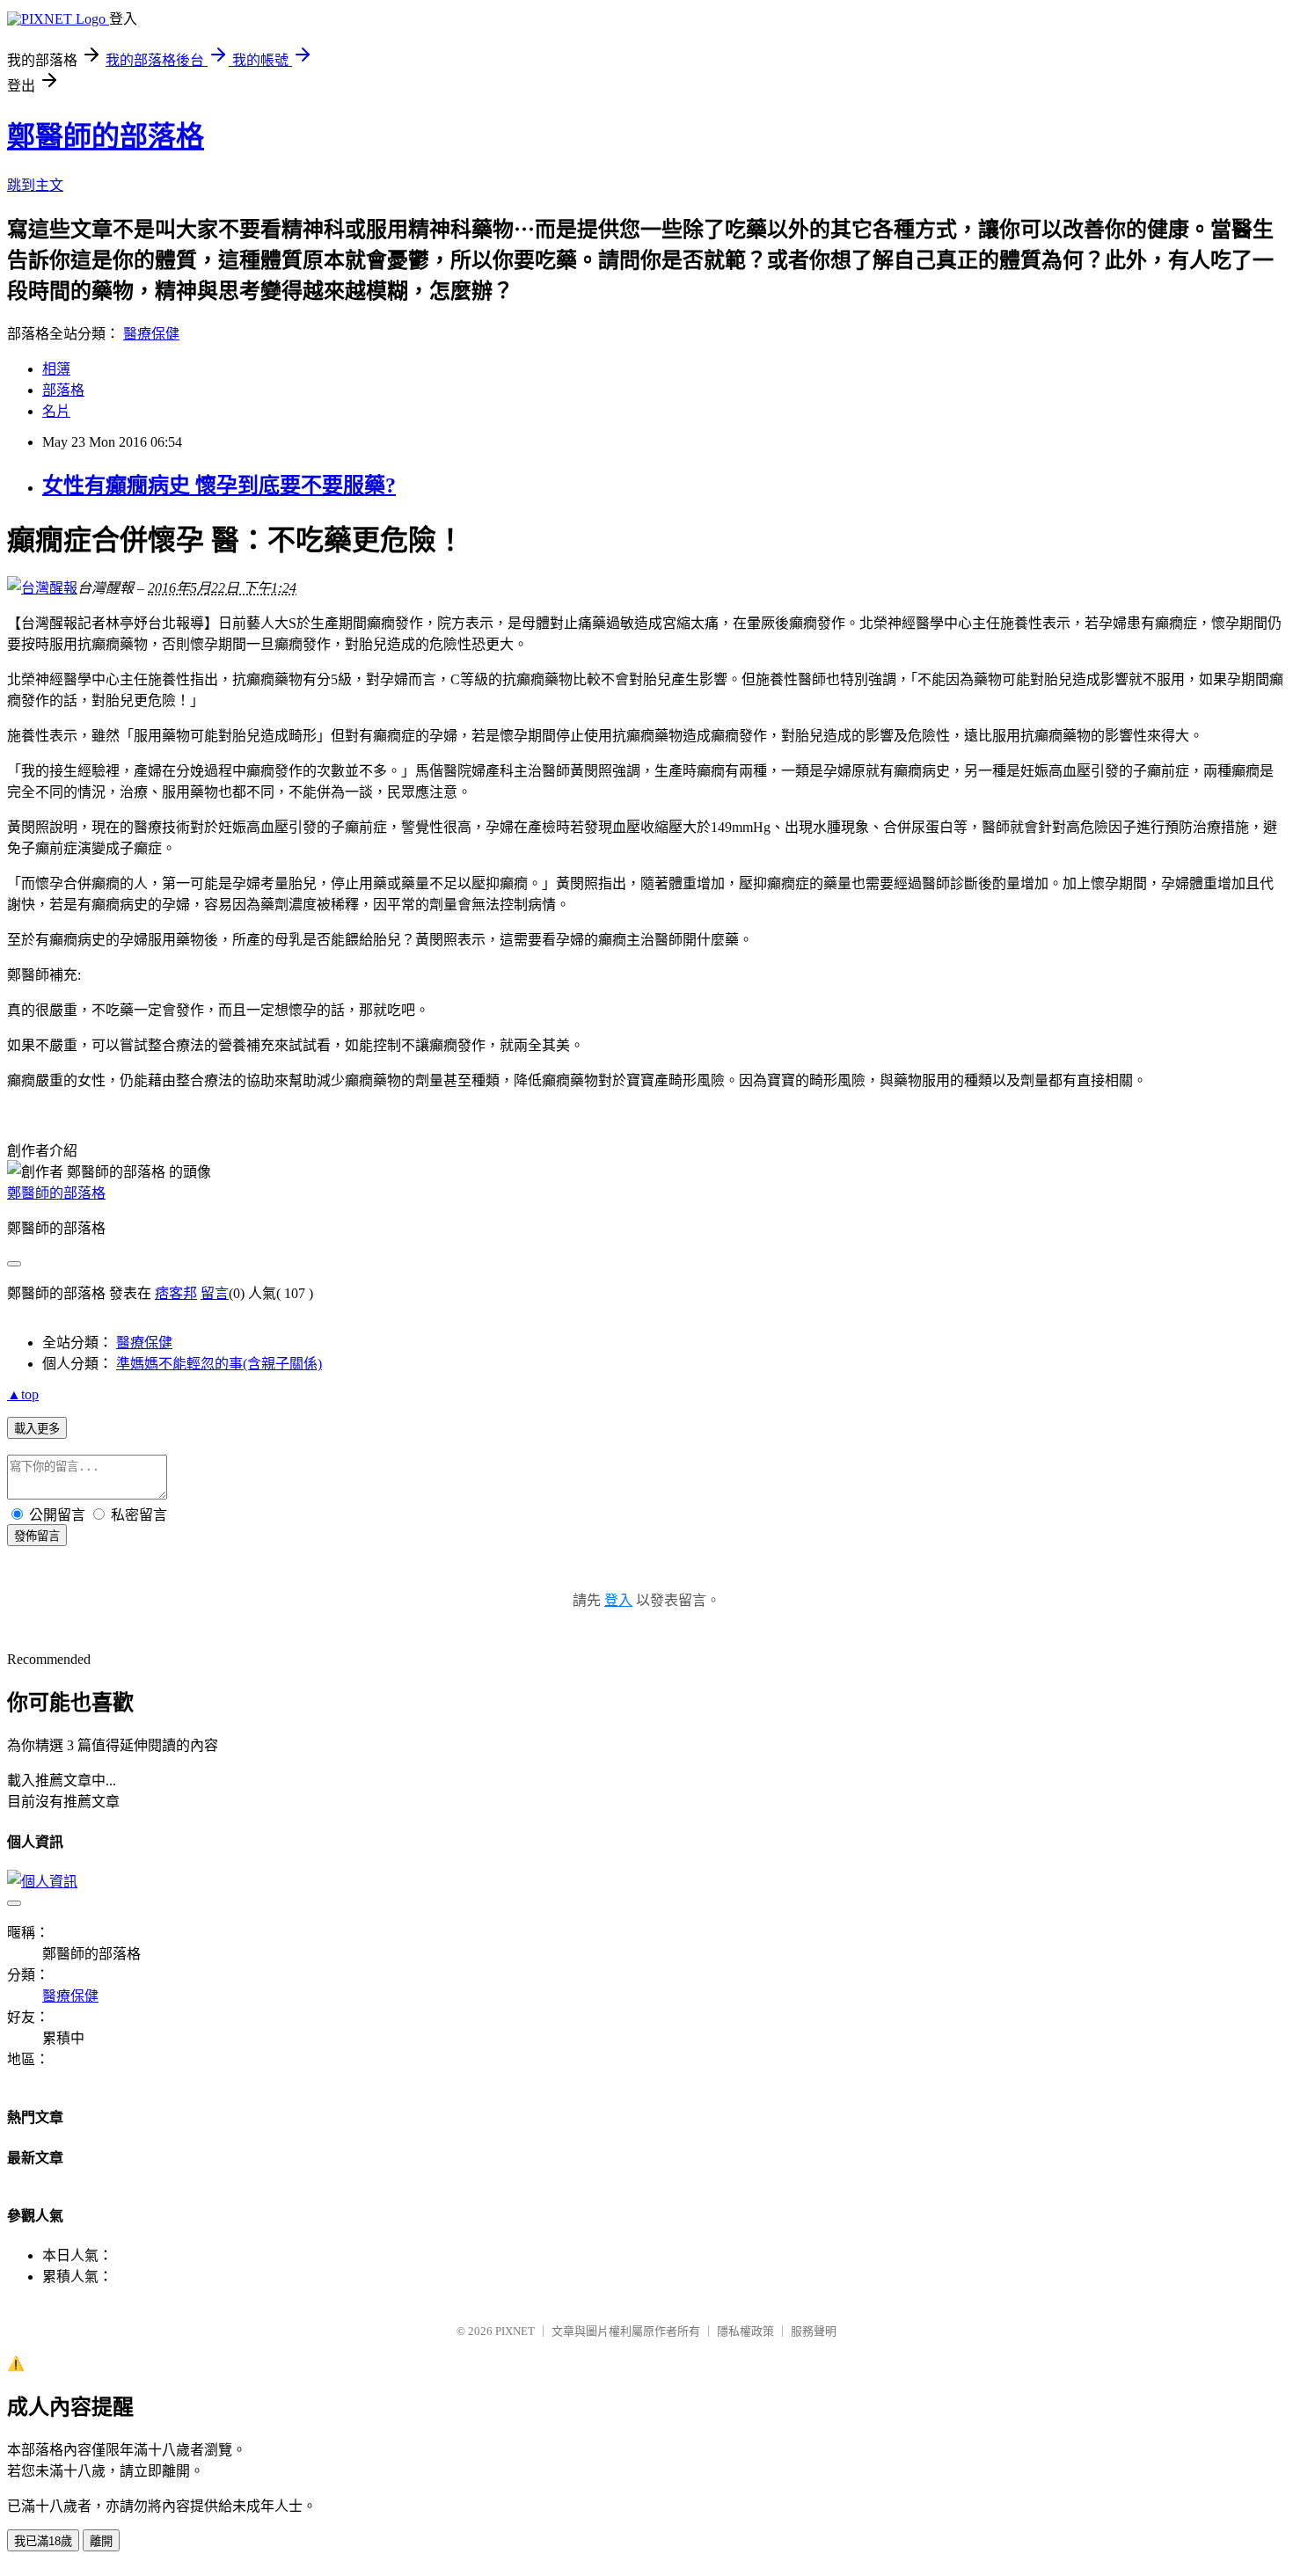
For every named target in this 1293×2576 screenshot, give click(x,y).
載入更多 (37, 1429)
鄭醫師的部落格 (106, 136)
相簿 (56, 369)
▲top (23, 1394)
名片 (56, 411)
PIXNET (515, 2331)
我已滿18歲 (43, 2541)
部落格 (63, 390)
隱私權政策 (745, 2331)
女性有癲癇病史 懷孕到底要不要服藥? (219, 485)
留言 (215, 1293)
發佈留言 (37, 1536)
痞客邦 (176, 1293)
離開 (101, 2541)
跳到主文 (35, 185)
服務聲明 (814, 2331)
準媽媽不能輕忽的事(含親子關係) (219, 1364)
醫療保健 (151, 334)
